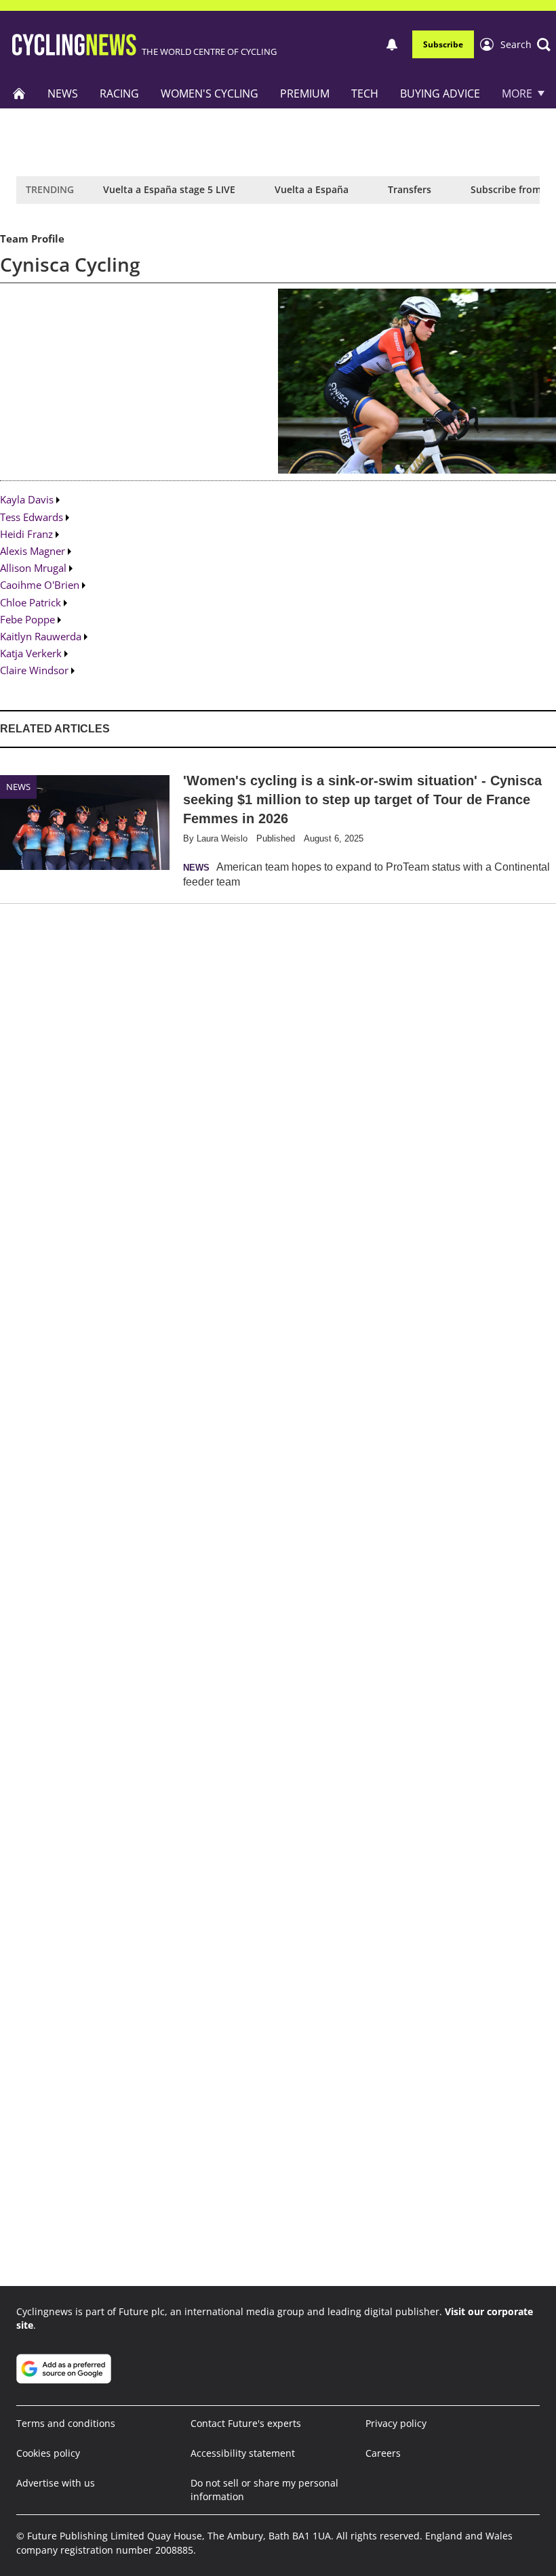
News (63, 94)
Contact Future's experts (246, 2423)
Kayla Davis (27, 499)
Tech (365, 94)
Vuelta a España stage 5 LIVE (169, 189)
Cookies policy (48, 2453)
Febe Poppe (27, 619)
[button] (525, 45)
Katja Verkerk (31, 653)
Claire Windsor (34, 670)
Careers (383, 2453)
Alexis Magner (33, 551)
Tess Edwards (32, 517)
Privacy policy (396, 2423)
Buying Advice (440, 94)
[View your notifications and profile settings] (392, 45)
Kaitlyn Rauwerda (41, 636)
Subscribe (443, 44)
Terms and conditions (66, 2423)
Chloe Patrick (31, 602)
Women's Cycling (210, 94)
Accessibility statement (243, 2453)
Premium (305, 94)
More (517, 94)
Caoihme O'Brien (40, 585)
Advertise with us (56, 2483)
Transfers (410, 189)
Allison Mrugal (33, 568)
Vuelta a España (312, 189)
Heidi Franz (26, 534)
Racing (119, 94)
